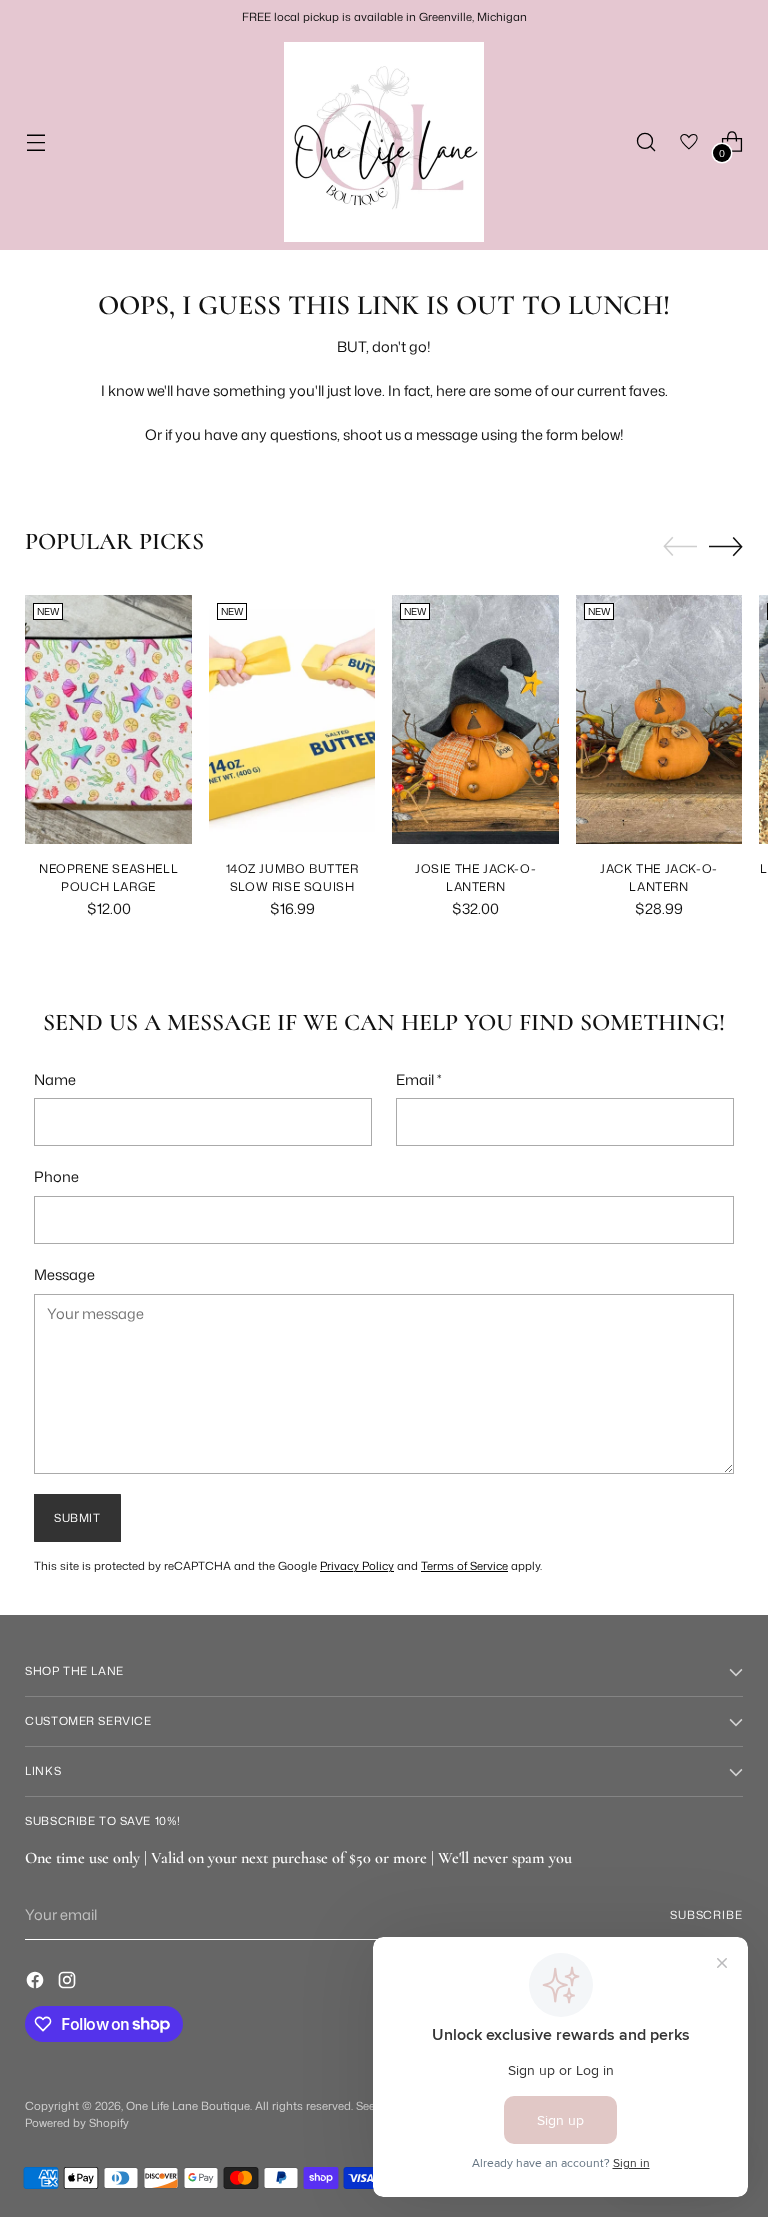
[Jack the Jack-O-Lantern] (659, 720)
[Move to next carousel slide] (726, 546)
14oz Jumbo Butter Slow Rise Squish (292, 877)
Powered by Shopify (77, 2123)
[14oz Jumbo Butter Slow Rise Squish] (292, 720)
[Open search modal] (646, 142)
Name (55, 1079)
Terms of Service (464, 1566)
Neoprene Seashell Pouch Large (108, 877)
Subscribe (706, 1915)
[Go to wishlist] (689, 142)
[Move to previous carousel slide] (680, 547)
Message (64, 1274)
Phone (56, 1176)
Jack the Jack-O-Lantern (659, 877)
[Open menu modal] (35, 142)
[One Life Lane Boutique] (384, 142)
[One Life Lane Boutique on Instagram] (69, 1983)
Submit (77, 1518)
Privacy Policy (357, 1566)
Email (419, 1079)
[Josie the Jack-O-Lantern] (475, 720)
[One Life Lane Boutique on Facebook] (37, 1983)
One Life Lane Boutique (188, 2106)
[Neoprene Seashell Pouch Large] (108, 720)
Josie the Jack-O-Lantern (475, 877)
